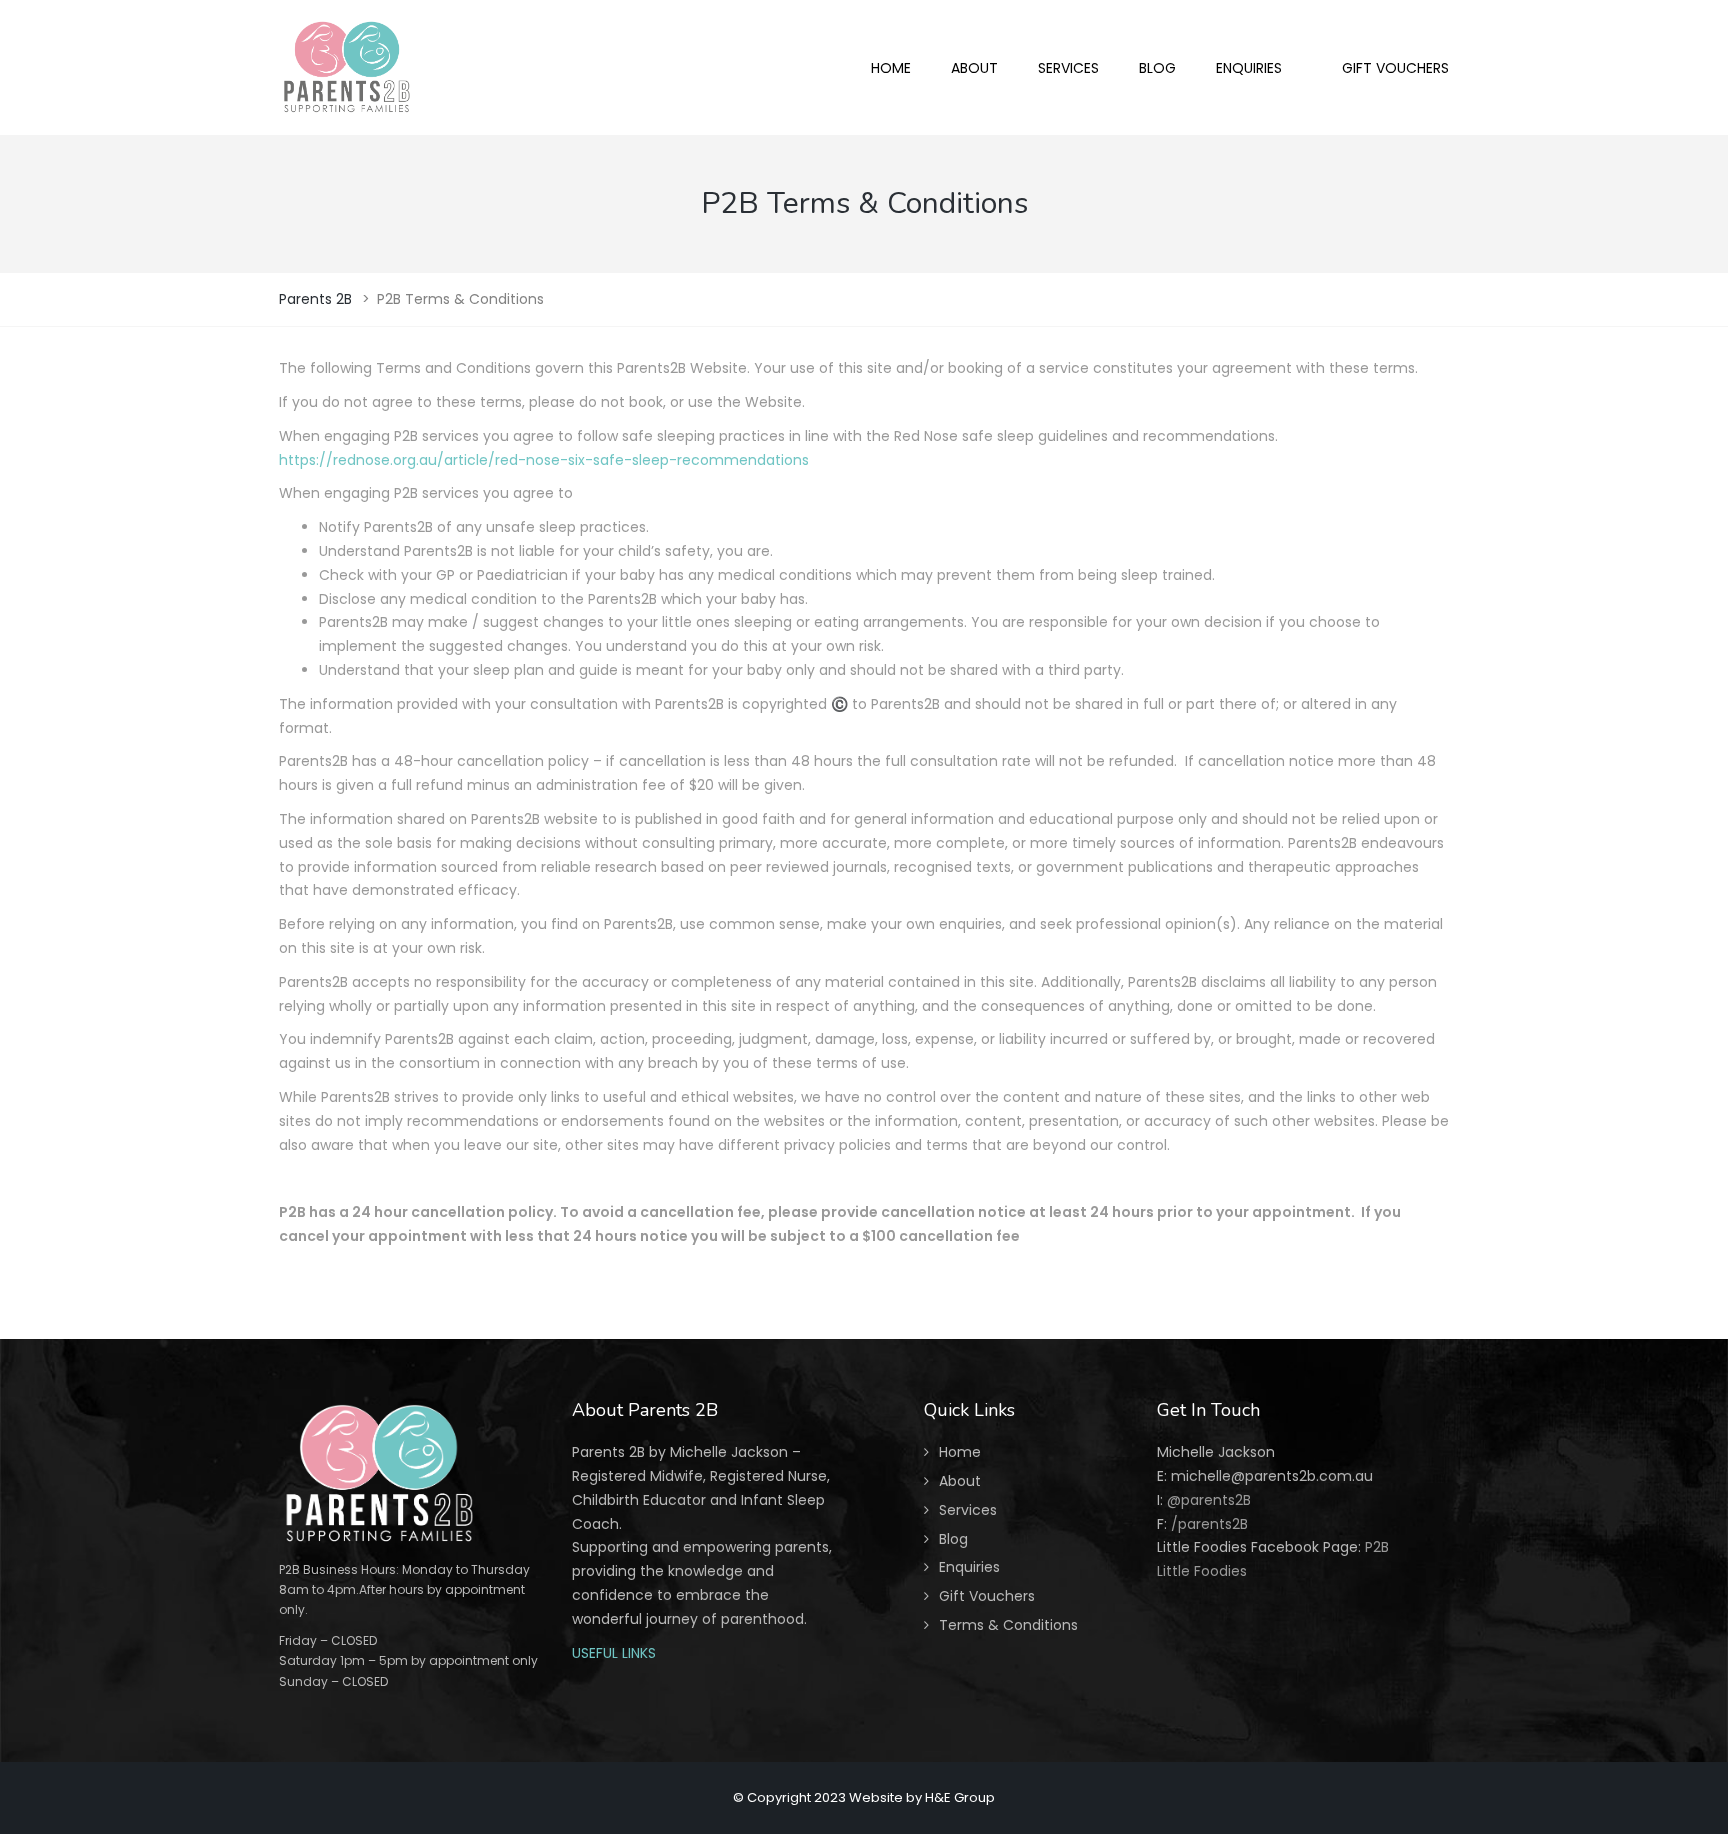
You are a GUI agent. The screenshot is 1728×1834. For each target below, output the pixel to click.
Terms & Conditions (1008, 1625)
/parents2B (1209, 1524)
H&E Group (960, 1797)
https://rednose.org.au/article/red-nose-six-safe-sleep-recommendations (544, 460)
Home (960, 1452)
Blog (953, 1539)
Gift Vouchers (987, 1596)
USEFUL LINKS (614, 1653)
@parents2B (1207, 1500)
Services (968, 1510)
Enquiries (969, 1567)
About (960, 1481)
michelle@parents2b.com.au (1272, 1476)
